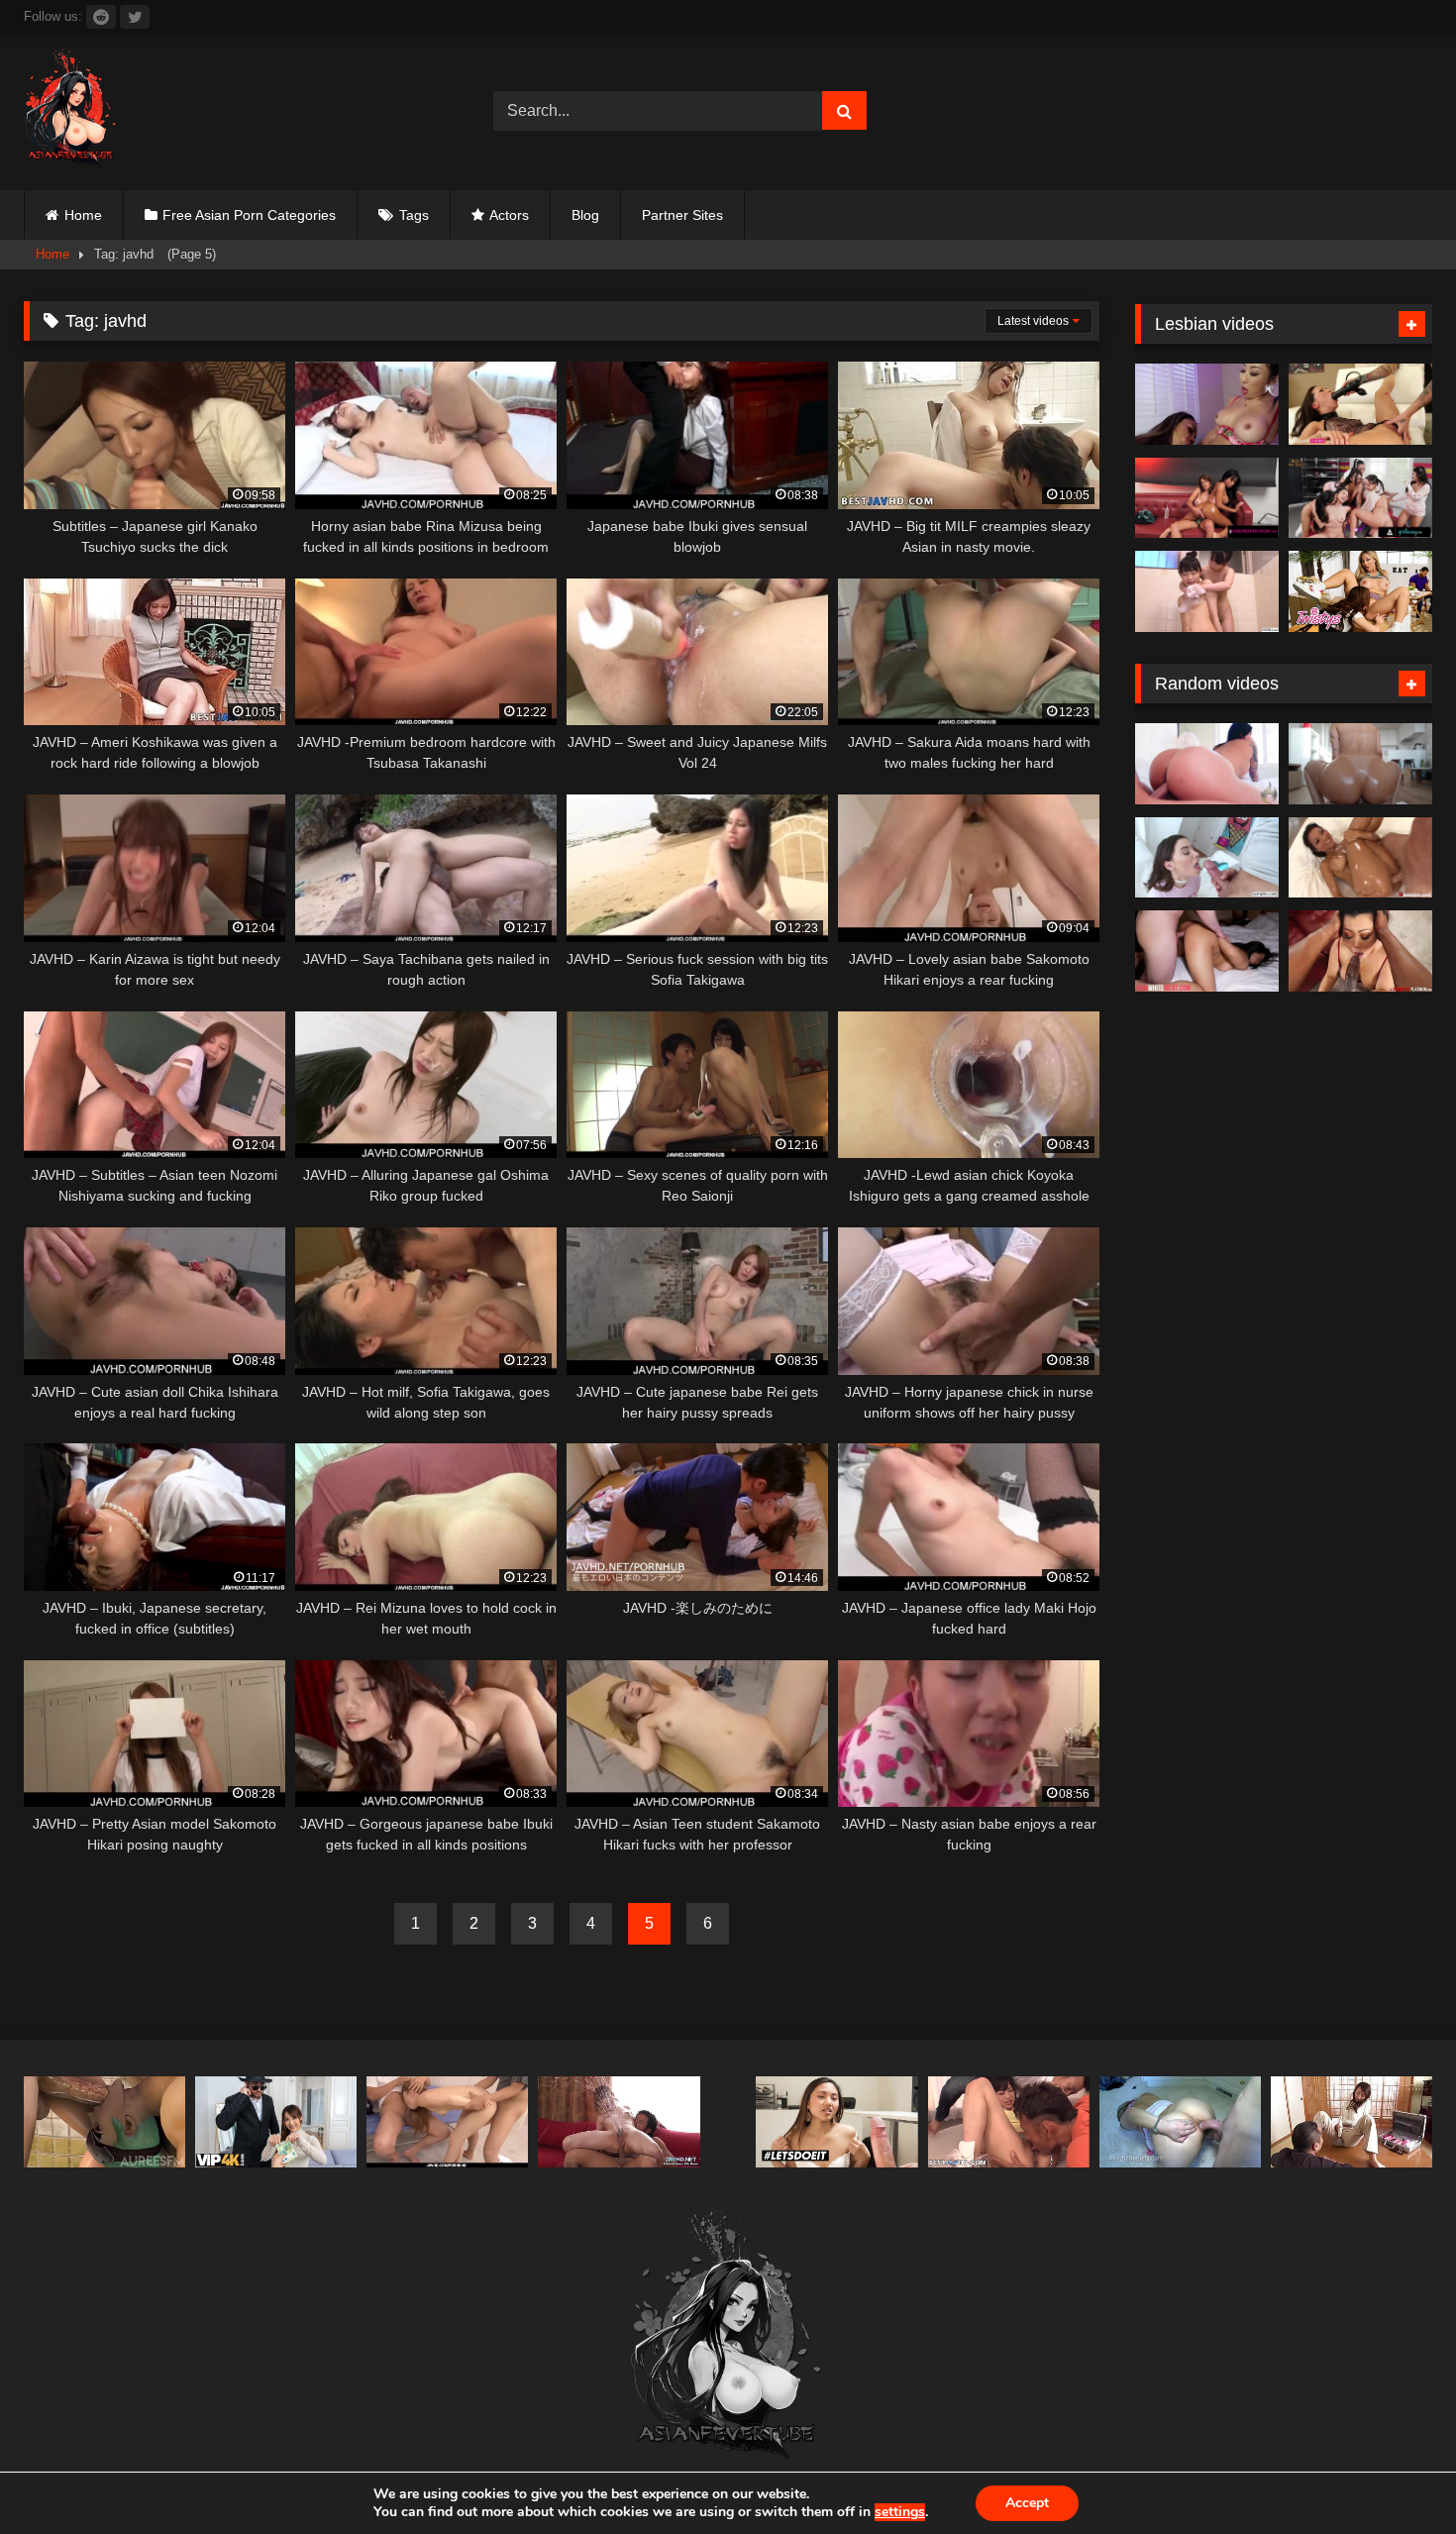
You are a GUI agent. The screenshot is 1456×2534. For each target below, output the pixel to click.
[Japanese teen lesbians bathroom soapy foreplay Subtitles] (1207, 591)
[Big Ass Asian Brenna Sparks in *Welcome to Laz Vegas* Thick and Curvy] (1207, 764)
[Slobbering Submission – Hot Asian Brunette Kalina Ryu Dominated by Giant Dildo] (1360, 404)
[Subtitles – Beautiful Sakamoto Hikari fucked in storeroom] (447, 2122)
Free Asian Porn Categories (249, 215)
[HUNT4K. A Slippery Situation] (276, 2122)
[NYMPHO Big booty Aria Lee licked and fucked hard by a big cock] (1207, 858)
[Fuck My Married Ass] (1180, 2122)
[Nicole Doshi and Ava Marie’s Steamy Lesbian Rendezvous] (1207, 404)
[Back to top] (1395, 2475)
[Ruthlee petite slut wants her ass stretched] (1360, 764)
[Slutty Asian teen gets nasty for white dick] (1207, 951)
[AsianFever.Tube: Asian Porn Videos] (71, 111)
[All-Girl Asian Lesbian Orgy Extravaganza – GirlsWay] (1360, 498)
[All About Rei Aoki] (1352, 2122)
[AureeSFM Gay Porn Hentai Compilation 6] (104, 2122)
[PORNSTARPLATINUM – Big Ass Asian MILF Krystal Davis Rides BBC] (1360, 951)
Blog (585, 215)
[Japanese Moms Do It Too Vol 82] (619, 2122)
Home (83, 215)
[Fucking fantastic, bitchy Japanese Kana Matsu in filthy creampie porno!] (1009, 2122)
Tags (414, 215)
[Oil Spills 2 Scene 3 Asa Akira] (1360, 858)
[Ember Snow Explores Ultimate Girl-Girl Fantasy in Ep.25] (1207, 498)
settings (900, 2512)
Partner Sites (682, 215)
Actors (509, 215)
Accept (1027, 2503)
